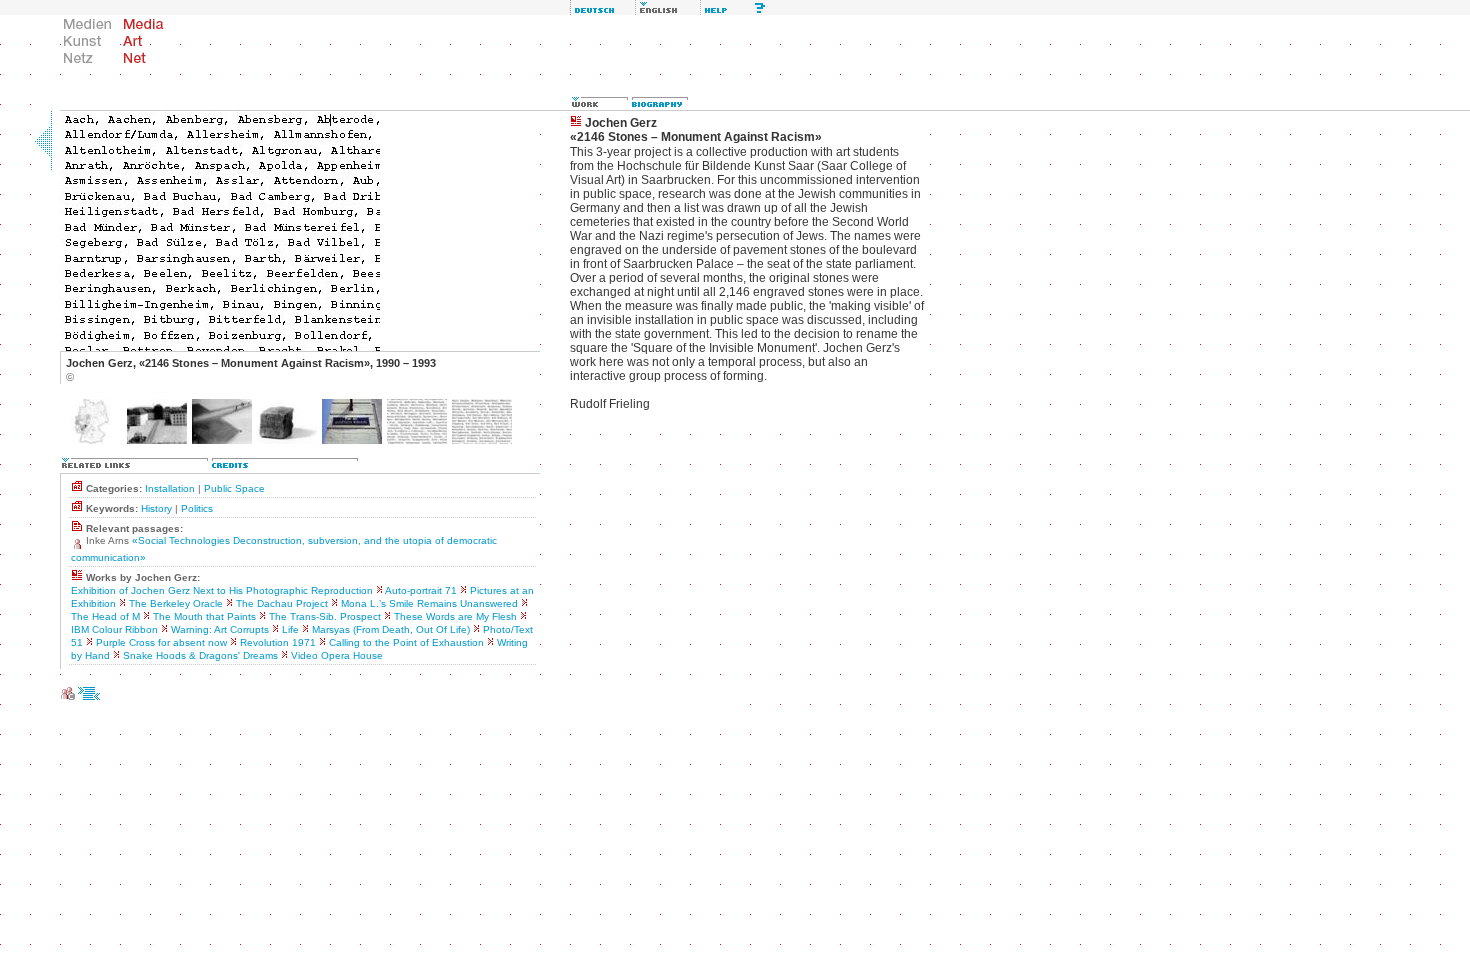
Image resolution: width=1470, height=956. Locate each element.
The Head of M (105, 616)
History (156, 508)
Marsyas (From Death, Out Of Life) (391, 629)
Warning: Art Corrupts (220, 629)
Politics (197, 508)
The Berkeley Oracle (176, 603)
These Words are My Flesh (455, 616)
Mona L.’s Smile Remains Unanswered (429, 603)
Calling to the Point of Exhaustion (406, 642)
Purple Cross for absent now (161, 642)
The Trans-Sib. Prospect (325, 616)
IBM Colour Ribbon (114, 629)
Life (290, 629)
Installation (170, 488)
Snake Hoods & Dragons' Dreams (200, 655)
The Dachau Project (282, 603)
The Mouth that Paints (204, 616)
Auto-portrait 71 (421, 590)
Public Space (234, 488)
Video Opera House (337, 655)
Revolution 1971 (278, 642)
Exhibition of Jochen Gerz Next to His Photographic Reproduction (222, 590)
